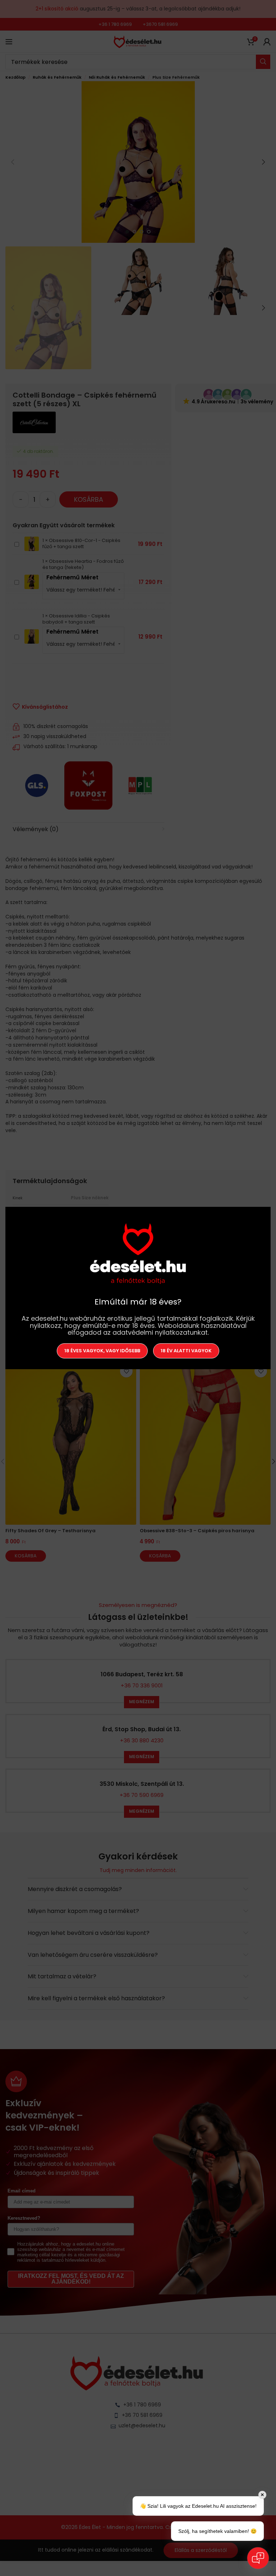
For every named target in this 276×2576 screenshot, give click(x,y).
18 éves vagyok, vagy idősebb (102, 1351)
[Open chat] (258, 2558)
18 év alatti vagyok (186, 1351)
